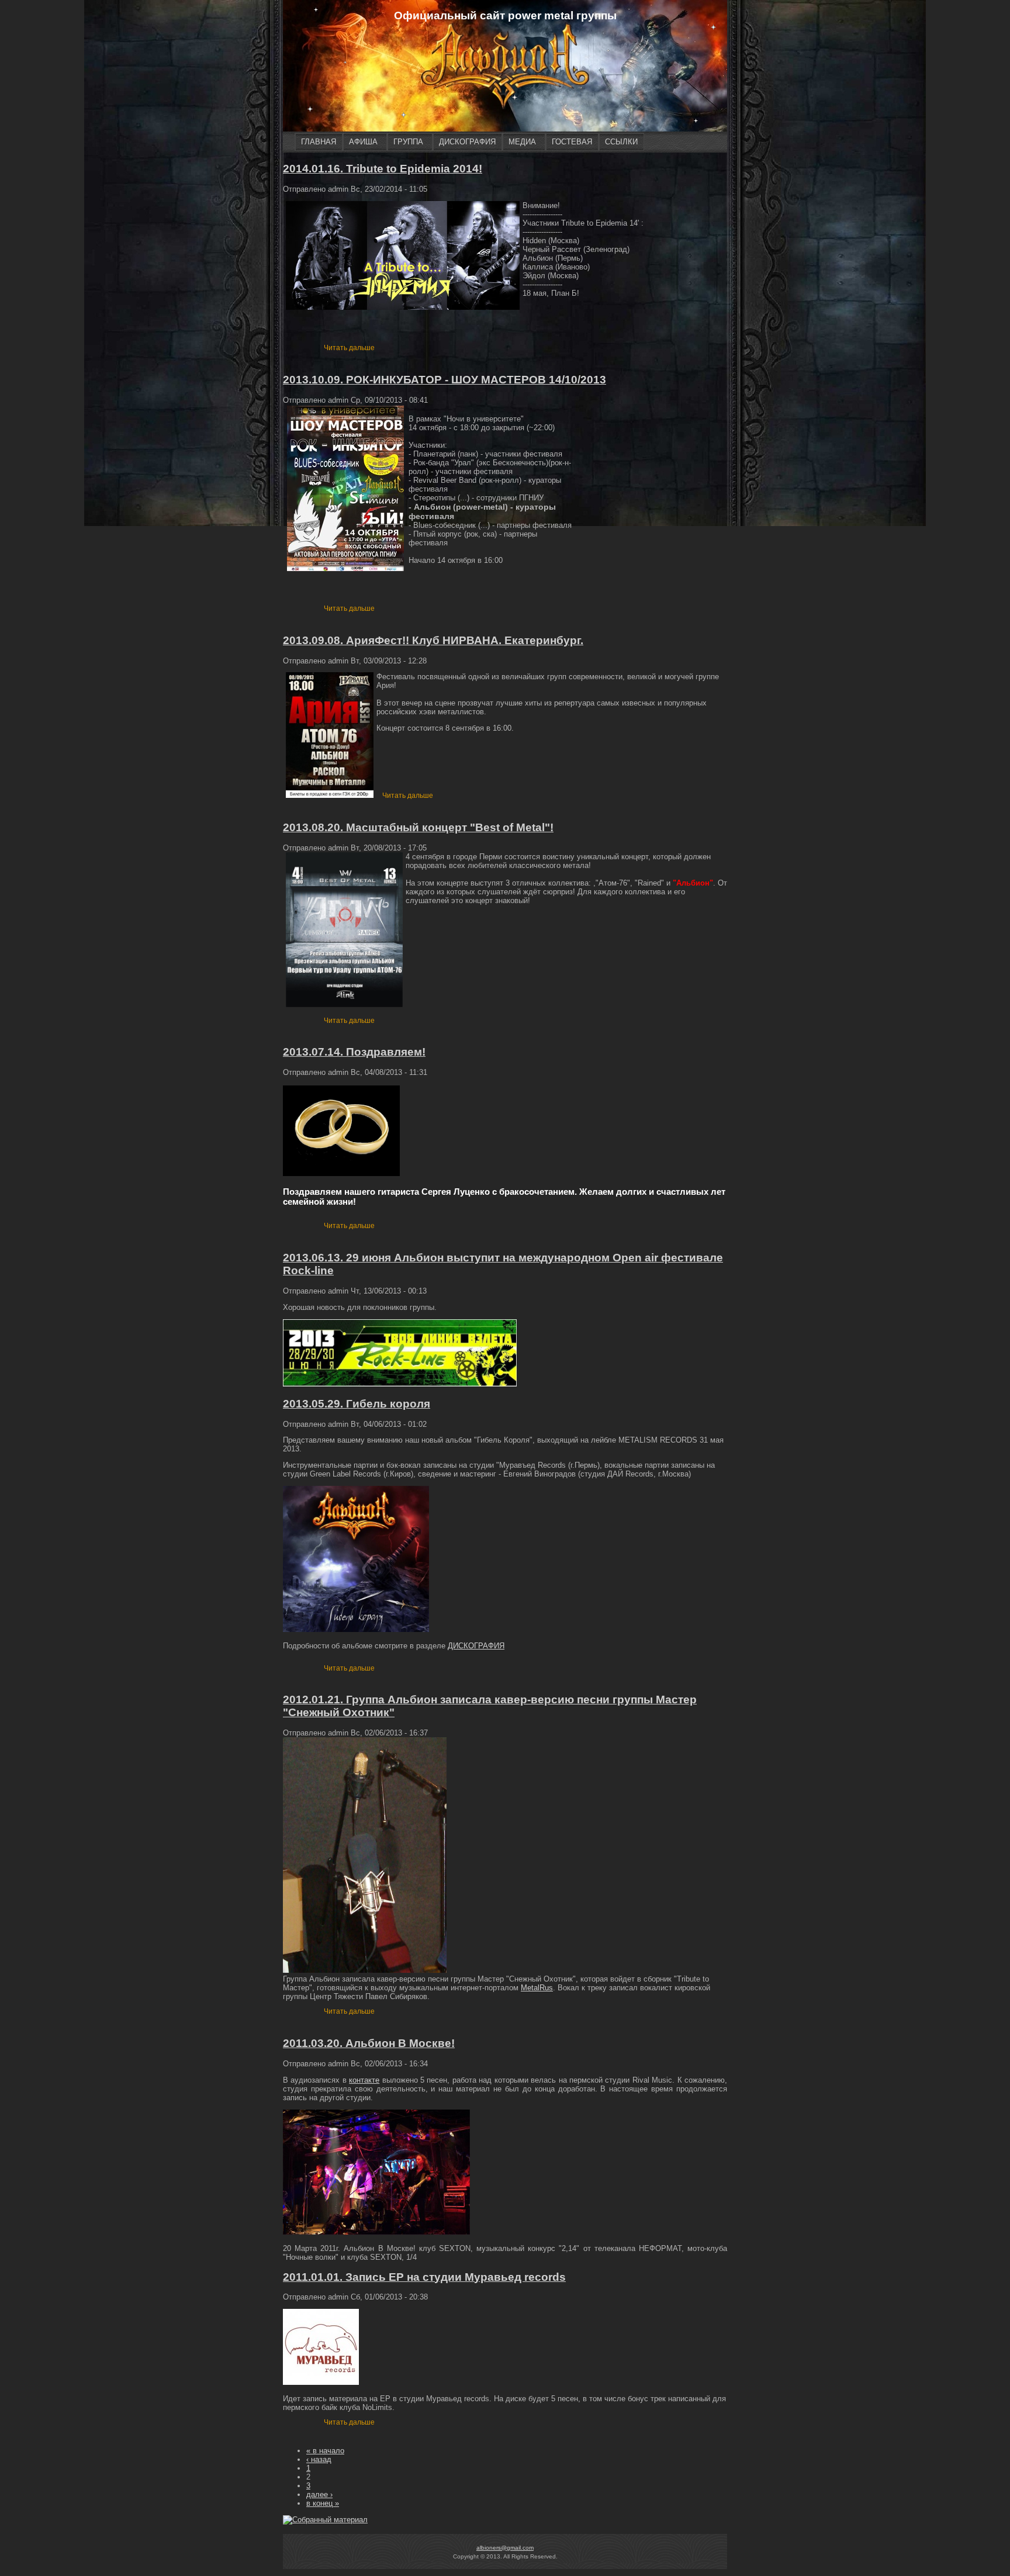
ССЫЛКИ (621, 142)
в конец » (323, 2503)
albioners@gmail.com (505, 2548)
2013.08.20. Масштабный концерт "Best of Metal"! (418, 827)
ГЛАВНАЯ (319, 142)
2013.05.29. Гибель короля (357, 1404)
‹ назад (319, 2459)
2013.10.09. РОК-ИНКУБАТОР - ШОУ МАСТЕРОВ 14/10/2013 (445, 380)
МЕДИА (522, 142)
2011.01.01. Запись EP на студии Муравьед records (424, 2277)
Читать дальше (349, 348)
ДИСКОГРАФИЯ (467, 142)
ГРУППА (408, 142)
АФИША (363, 142)
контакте (364, 2080)
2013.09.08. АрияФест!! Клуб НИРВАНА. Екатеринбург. (433, 640)
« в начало (325, 2451)
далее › (319, 2494)
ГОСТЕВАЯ (572, 142)
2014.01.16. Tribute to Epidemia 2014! (383, 169)
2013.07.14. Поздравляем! (354, 1052)
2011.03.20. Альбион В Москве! (369, 2043)
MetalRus (537, 1988)
